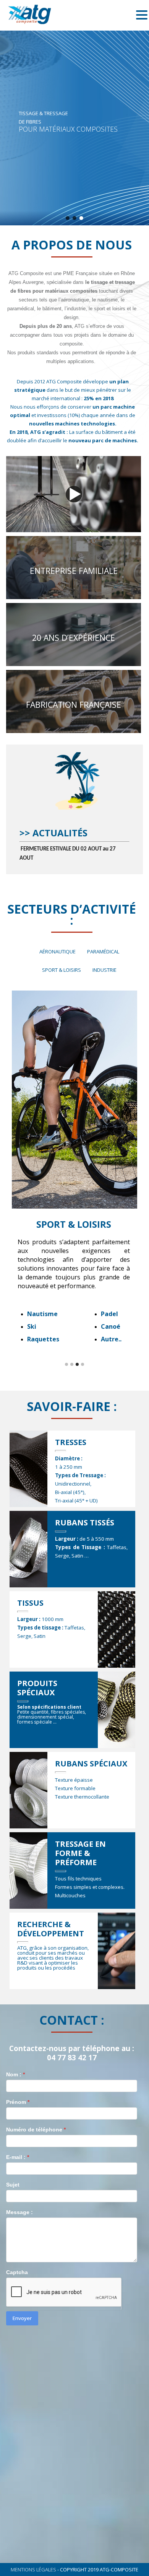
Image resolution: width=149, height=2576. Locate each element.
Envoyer (22, 2318)
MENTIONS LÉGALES (33, 2569)
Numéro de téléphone (36, 2130)
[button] (68, 218)
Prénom (18, 2102)
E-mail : (18, 2157)
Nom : (15, 2074)
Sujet (13, 2185)
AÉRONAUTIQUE (57, 952)
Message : (19, 2212)
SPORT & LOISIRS (62, 970)
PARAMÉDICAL (103, 952)
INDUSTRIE (104, 970)
